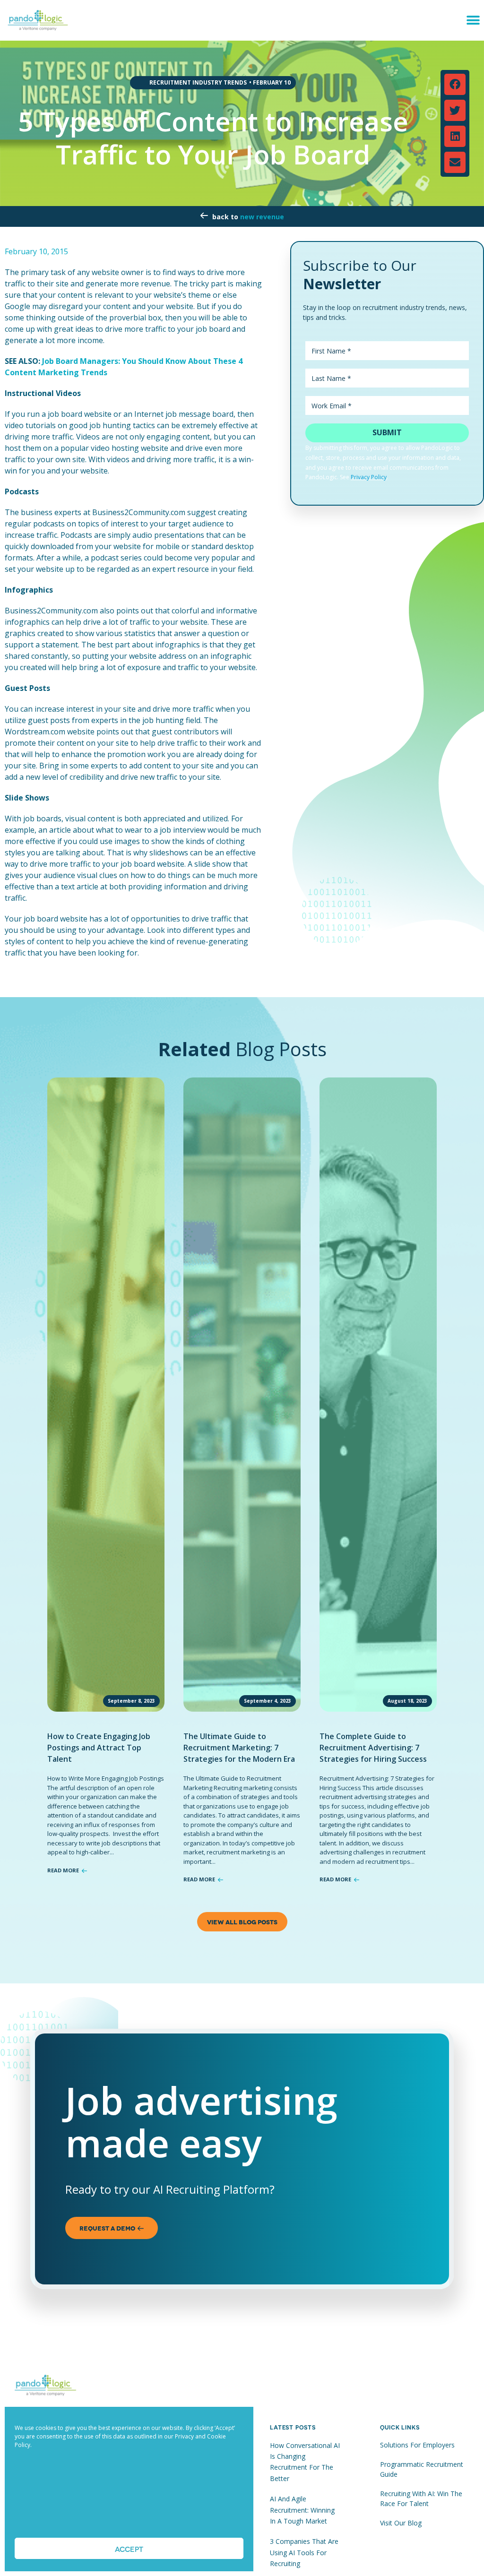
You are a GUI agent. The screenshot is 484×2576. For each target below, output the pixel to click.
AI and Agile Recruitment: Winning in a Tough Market (302, 2510)
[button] (473, 20)
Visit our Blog (401, 2523)
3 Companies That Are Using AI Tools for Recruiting (304, 2552)
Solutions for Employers (417, 2445)
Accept (129, 2549)
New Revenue (262, 217)
